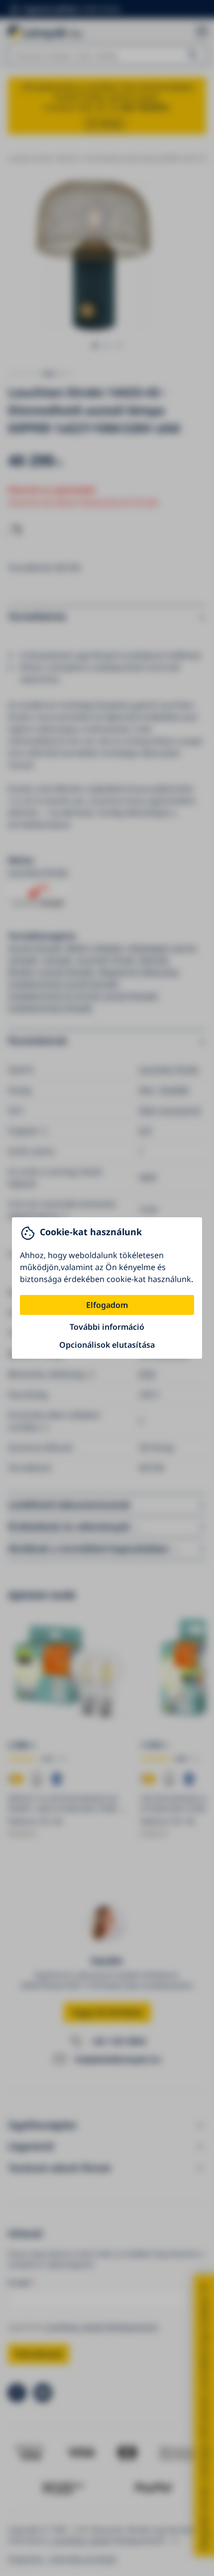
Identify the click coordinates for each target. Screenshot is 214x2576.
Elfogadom (107, 1305)
